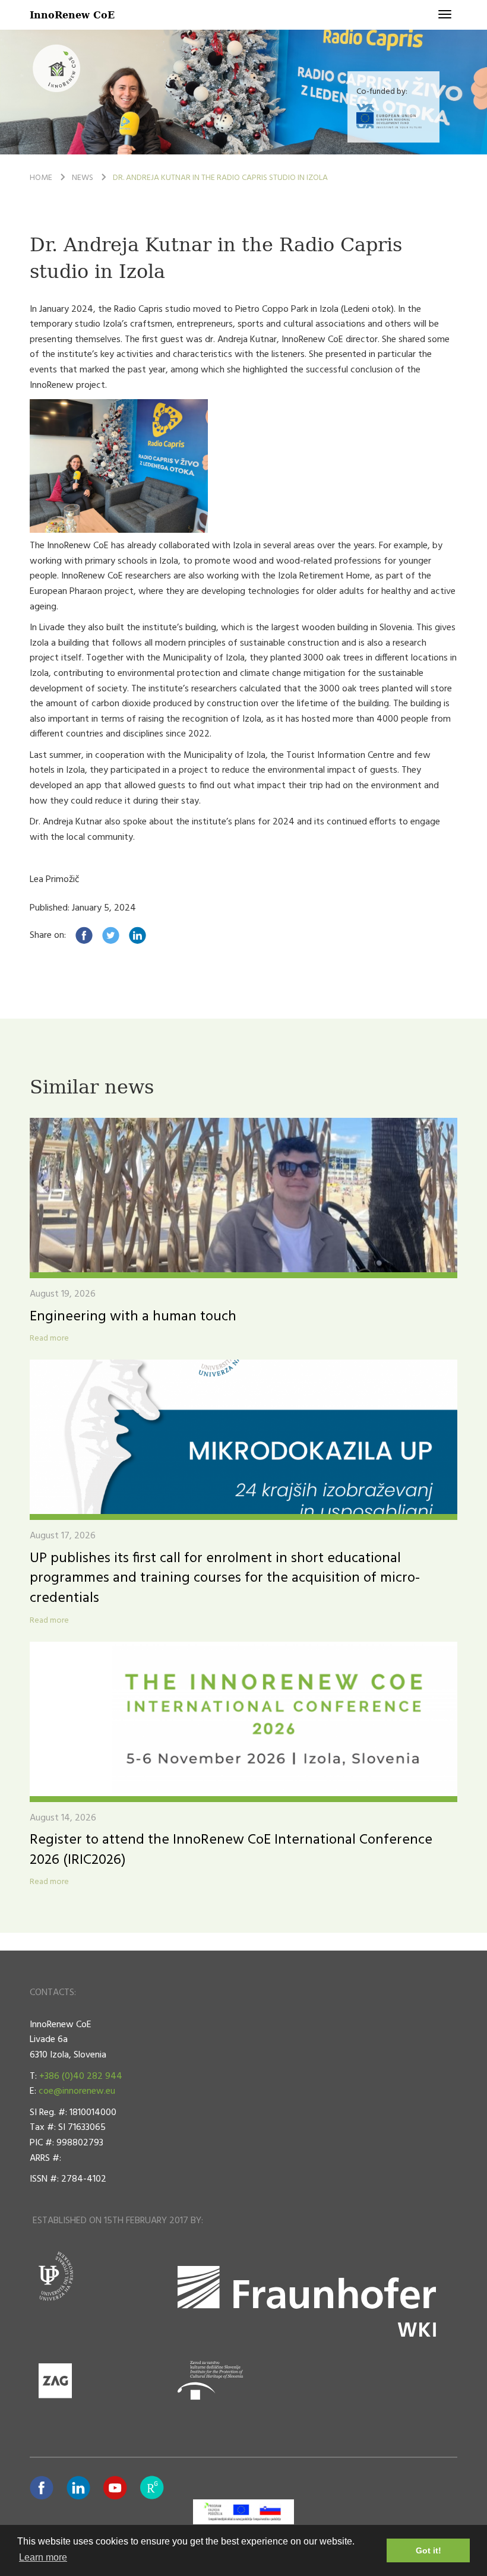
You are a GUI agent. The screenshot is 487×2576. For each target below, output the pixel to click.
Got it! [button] (429, 2550)
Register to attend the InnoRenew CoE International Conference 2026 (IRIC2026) (231, 1850)
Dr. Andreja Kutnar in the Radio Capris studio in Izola (220, 178)
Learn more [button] (43, 2557)
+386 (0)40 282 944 (81, 2076)
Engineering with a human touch (133, 1317)
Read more (49, 1339)
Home (41, 178)
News (83, 178)
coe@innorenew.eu (77, 2091)
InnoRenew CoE (72, 15)
